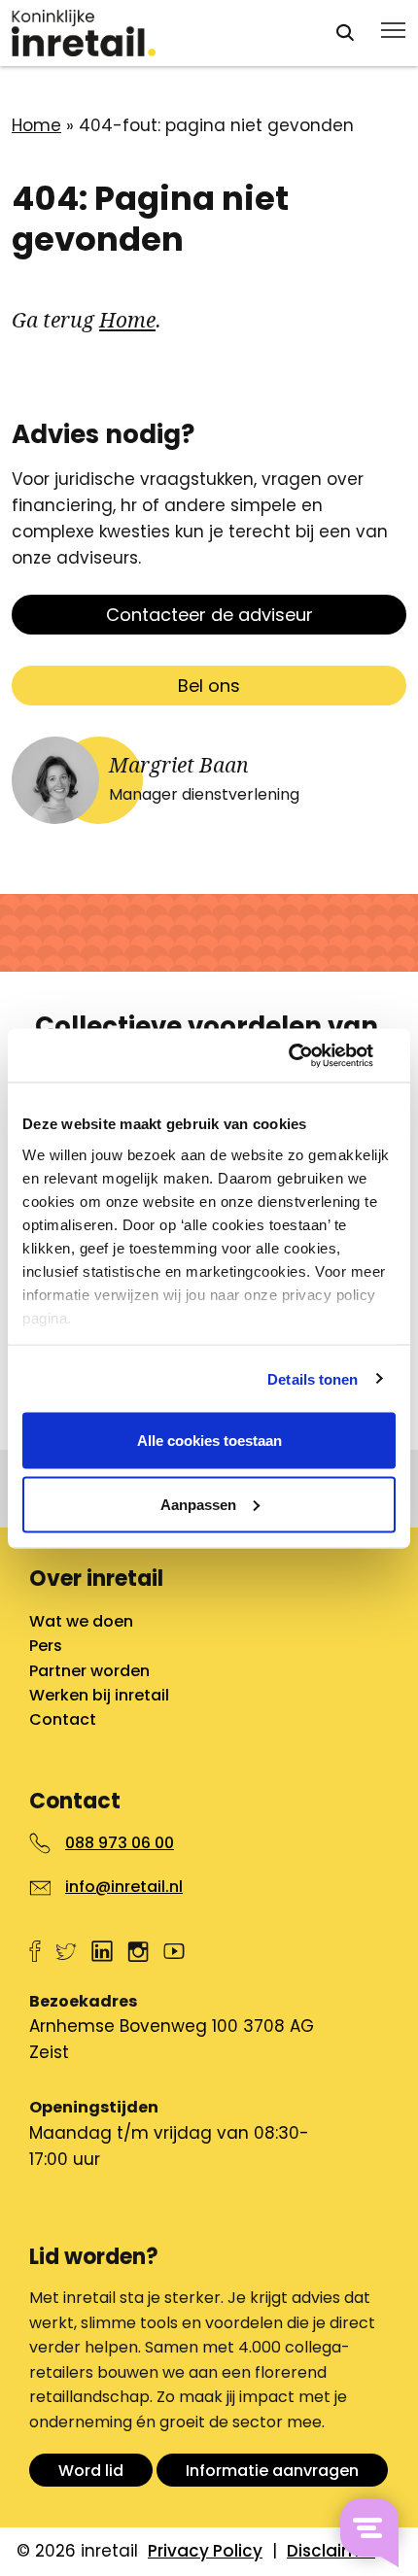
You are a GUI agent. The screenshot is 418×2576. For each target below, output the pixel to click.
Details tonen (313, 1378)
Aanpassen (198, 1504)
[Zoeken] (345, 33)
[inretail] (156, 33)
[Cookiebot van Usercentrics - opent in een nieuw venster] (311, 1055)
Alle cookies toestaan (209, 1441)
